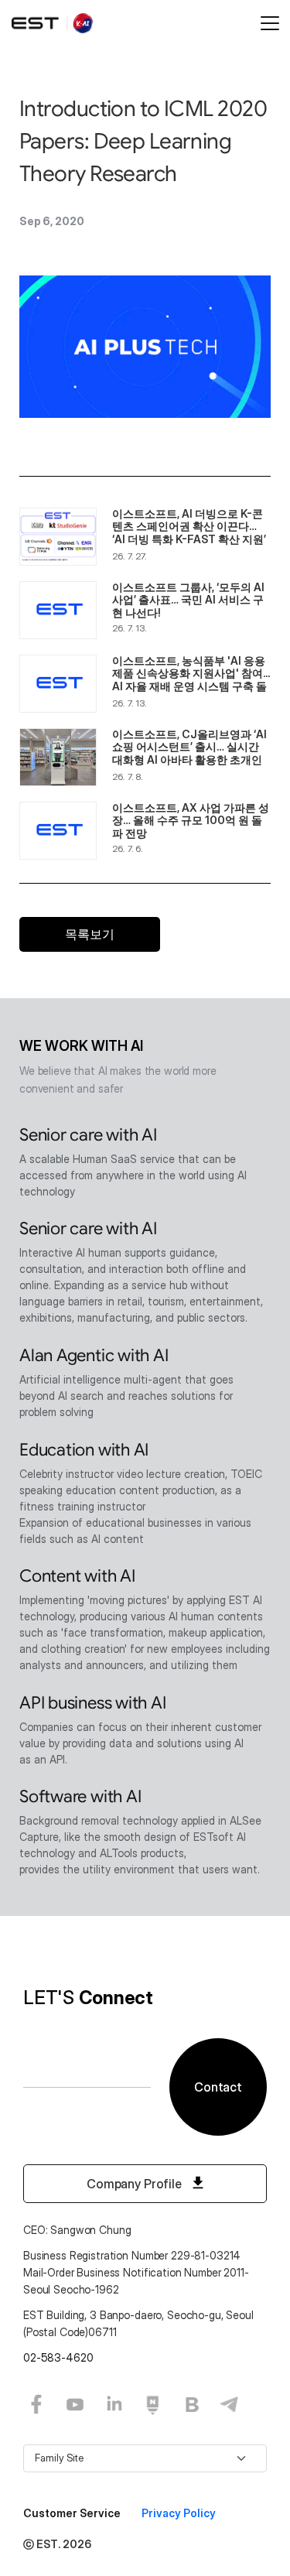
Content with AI (77, 1576)
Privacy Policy (179, 2513)
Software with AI (80, 1796)
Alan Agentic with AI (94, 1355)
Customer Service (73, 2513)
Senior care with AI (88, 1135)
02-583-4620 (58, 2357)
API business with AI (93, 1703)
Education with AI (84, 1450)
